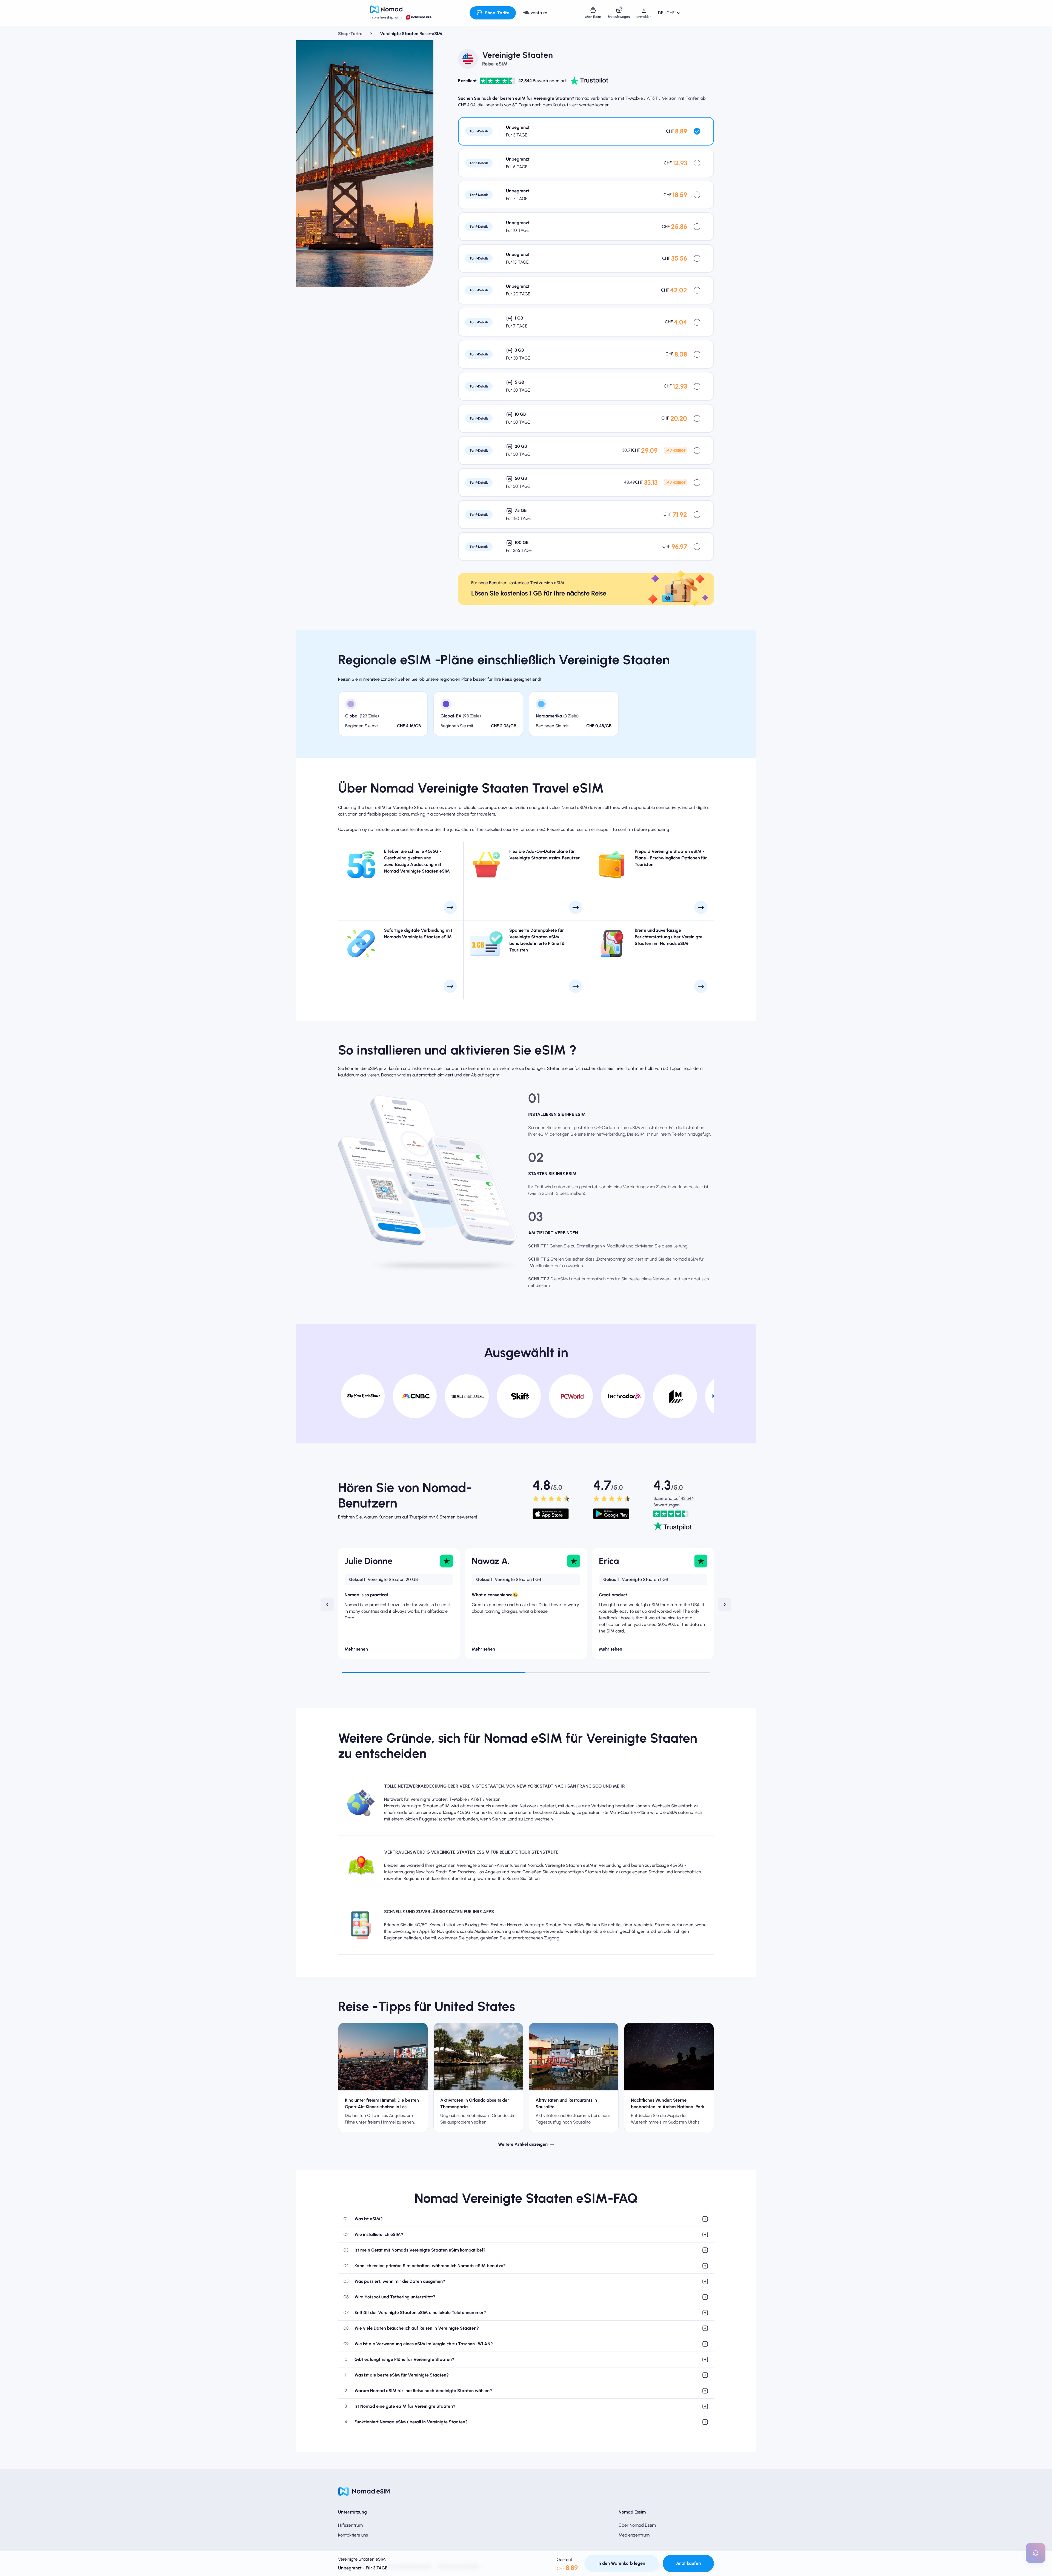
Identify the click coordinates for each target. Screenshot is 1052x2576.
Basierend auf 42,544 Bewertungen (674, 1502)
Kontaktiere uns (353, 2535)
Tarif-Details (479, 131)
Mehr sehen (356, 1649)
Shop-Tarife (350, 34)
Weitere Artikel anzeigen (523, 2144)
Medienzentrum (634, 2535)
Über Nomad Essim (637, 2525)
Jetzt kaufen (688, 2563)
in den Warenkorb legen (621, 2563)
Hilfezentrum (350, 2525)
